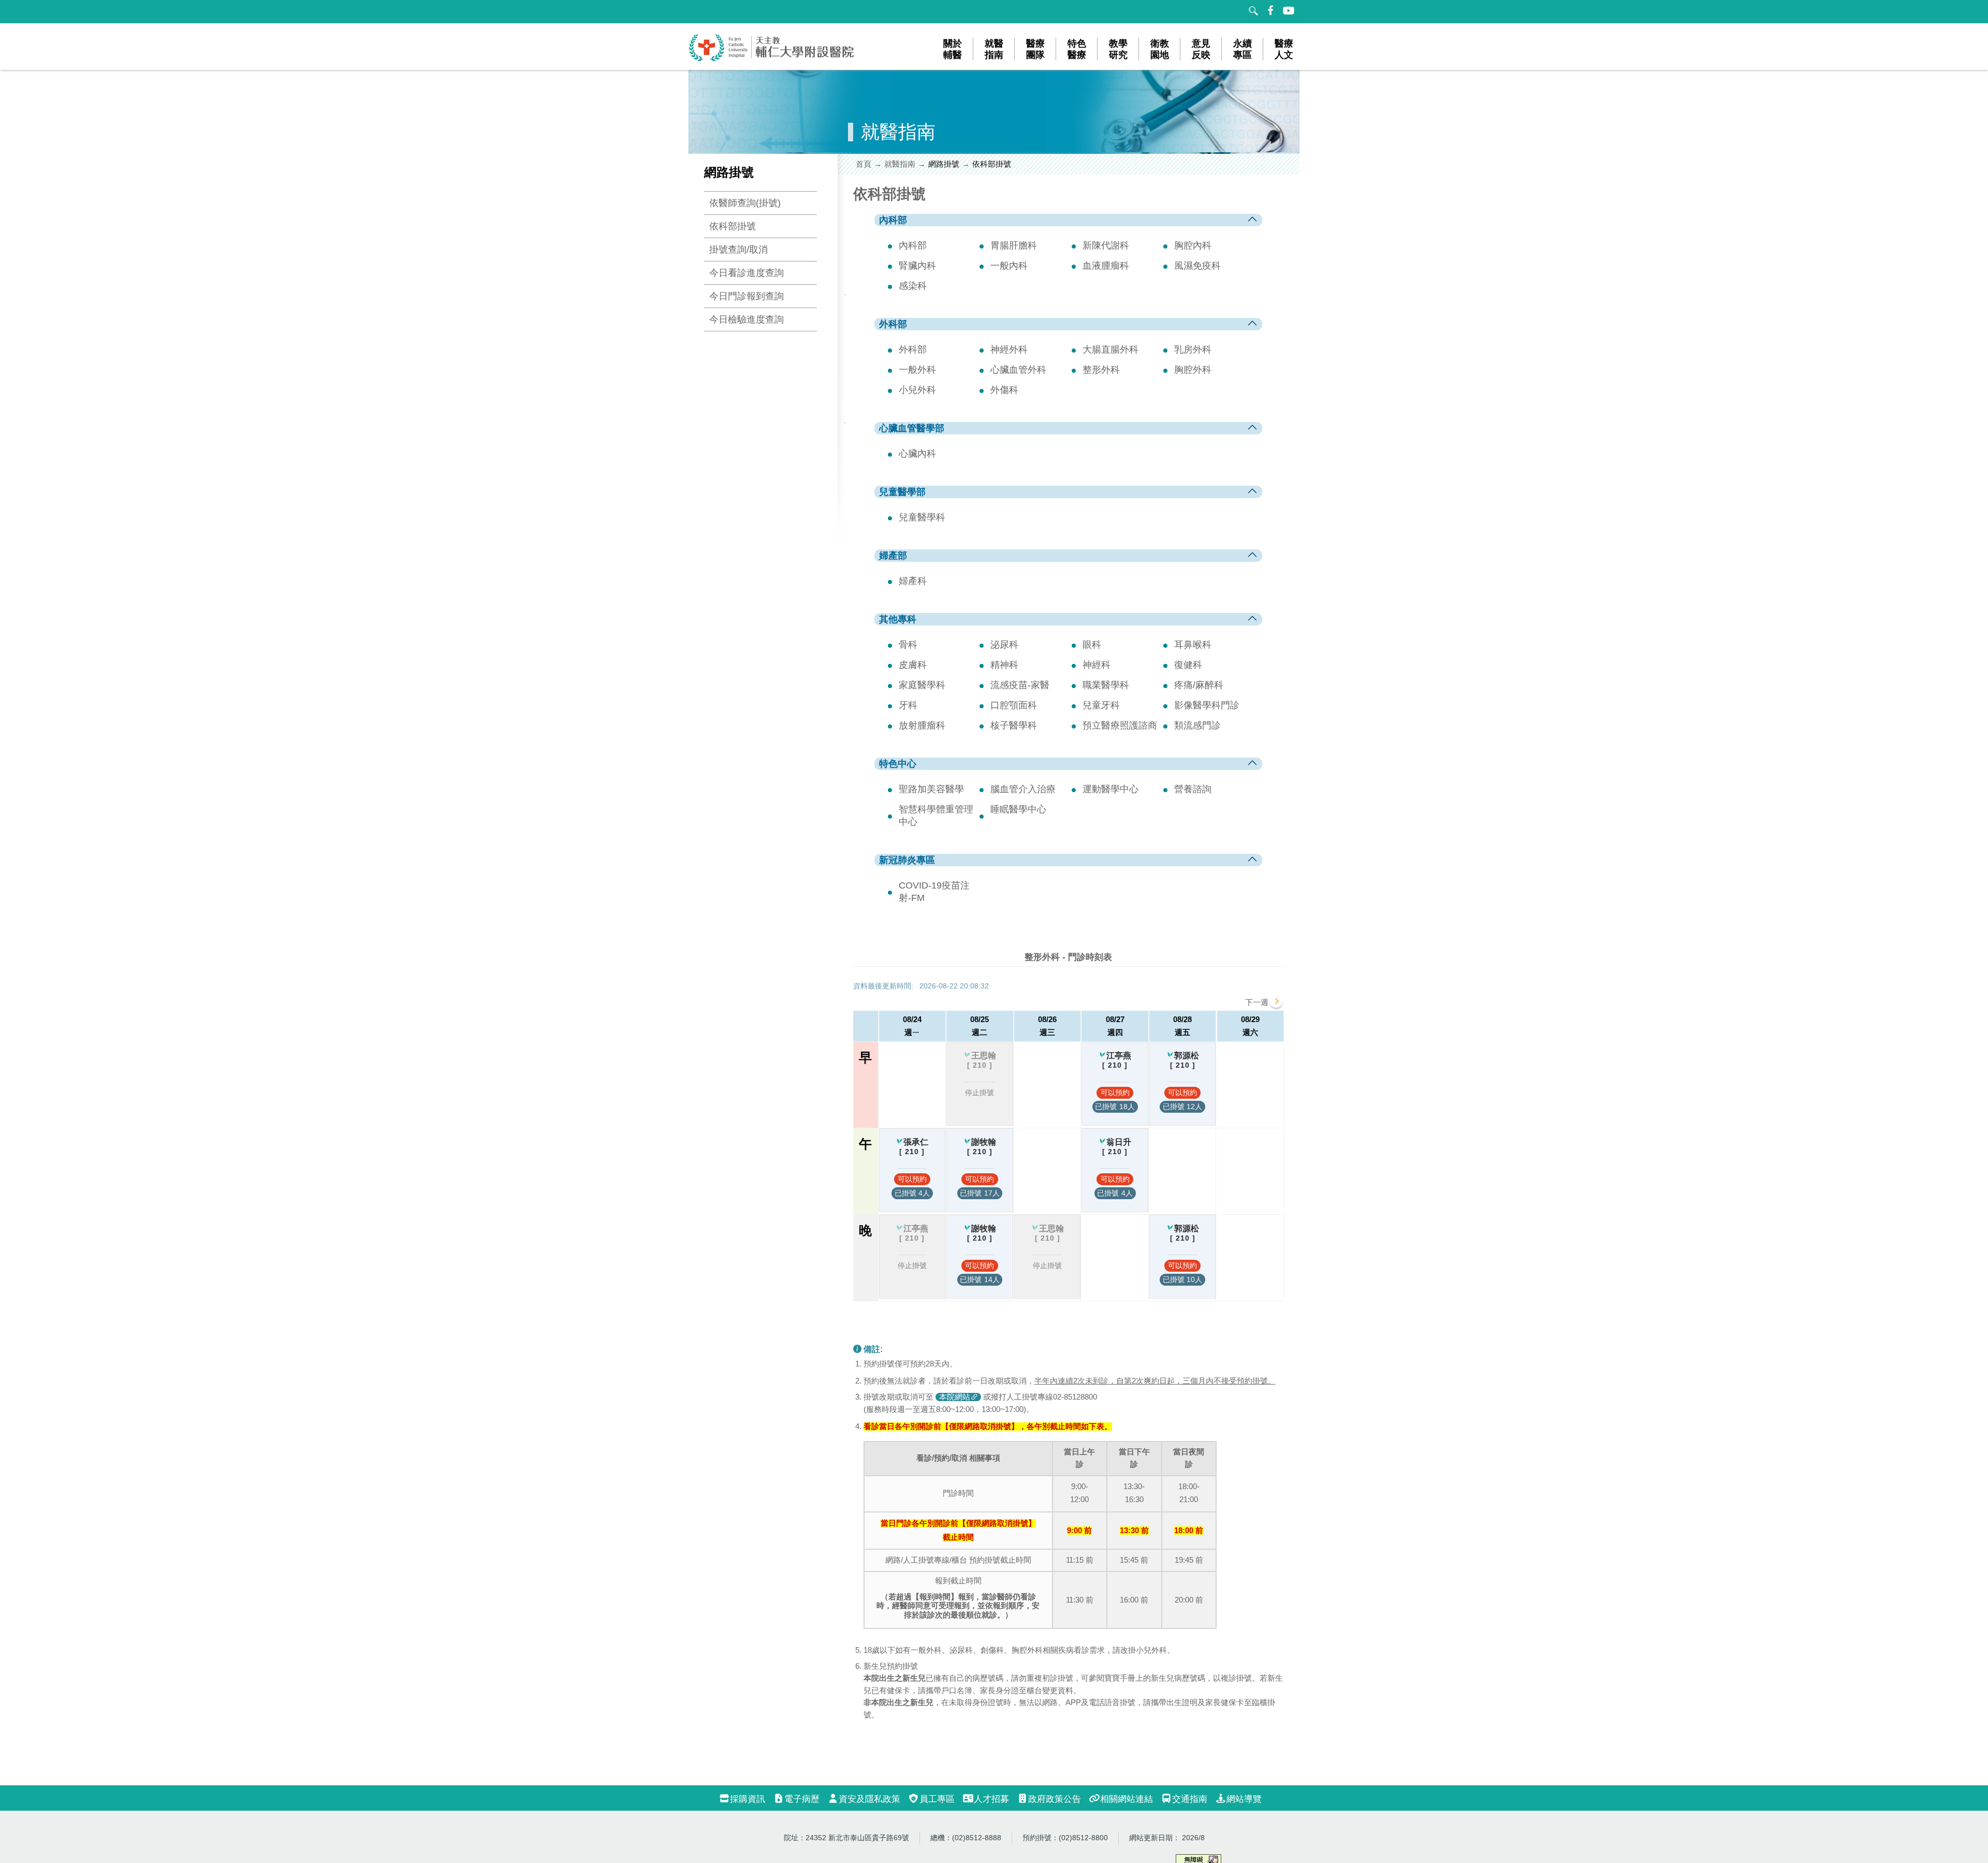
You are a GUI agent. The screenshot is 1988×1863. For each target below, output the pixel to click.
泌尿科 (1004, 645)
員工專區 (937, 1799)
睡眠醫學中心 (1018, 809)
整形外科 (1101, 370)
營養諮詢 (1193, 789)
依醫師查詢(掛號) (745, 203)
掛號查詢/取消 (739, 250)
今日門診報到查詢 (747, 296)
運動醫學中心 (1110, 789)
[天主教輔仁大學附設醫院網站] (772, 59)
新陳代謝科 (1106, 245)
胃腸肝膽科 (1014, 245)
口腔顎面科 (1014, 705)
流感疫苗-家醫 (1020, 685)
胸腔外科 (1193, 370)
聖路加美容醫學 (931, 789)
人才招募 (991, 1799)
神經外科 (1009, 350)
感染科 (913, 286)
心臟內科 (917, 454)
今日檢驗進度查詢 (747, 319)
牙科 (908, 705)
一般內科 (1009, 266)
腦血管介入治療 (1023, 789)
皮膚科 (913, 665)
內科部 (913, 245)
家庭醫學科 (922, 685)
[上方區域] (699, 12)
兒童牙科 (1101, 705)
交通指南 (1190, 1799)
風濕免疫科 (1197, 266)
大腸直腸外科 (1110, 350)
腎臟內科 (917, 266)
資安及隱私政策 (869, 1799)
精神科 (1004, 665)
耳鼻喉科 (1193, 645)
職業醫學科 (1106, 685)
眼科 (1092, 645)
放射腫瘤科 (922, 725)
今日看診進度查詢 (747, 273)
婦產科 (913, 581)
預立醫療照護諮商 (1120, 725)
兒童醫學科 (922, 517)
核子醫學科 (1014, 725)
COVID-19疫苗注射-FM (934, 892)
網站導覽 (1244, 1799)
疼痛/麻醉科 (1199, 685)
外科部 (913, 350)
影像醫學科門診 (1207, 705)
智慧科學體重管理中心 (936, 816)
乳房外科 (1193, 350)
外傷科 (1004, 390)
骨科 (908, 645)
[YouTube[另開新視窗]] (1289, 10)
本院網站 (955, 1397)
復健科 (1188, 665)
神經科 (1097, 665)
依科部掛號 (733, 226)
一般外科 (917, 370)
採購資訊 (748, 1799)
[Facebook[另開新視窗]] (1271, 10)
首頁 (864, 164)
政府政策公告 (1055, 1799)
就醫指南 (900, 164)
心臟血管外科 (1018, 370)
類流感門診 (1197, 725)
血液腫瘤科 (1106, 266)
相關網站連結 (1127, 1799)
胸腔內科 (1193, 245)
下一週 (1257, 1002)
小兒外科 (917, 390)
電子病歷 (802, 1799)
